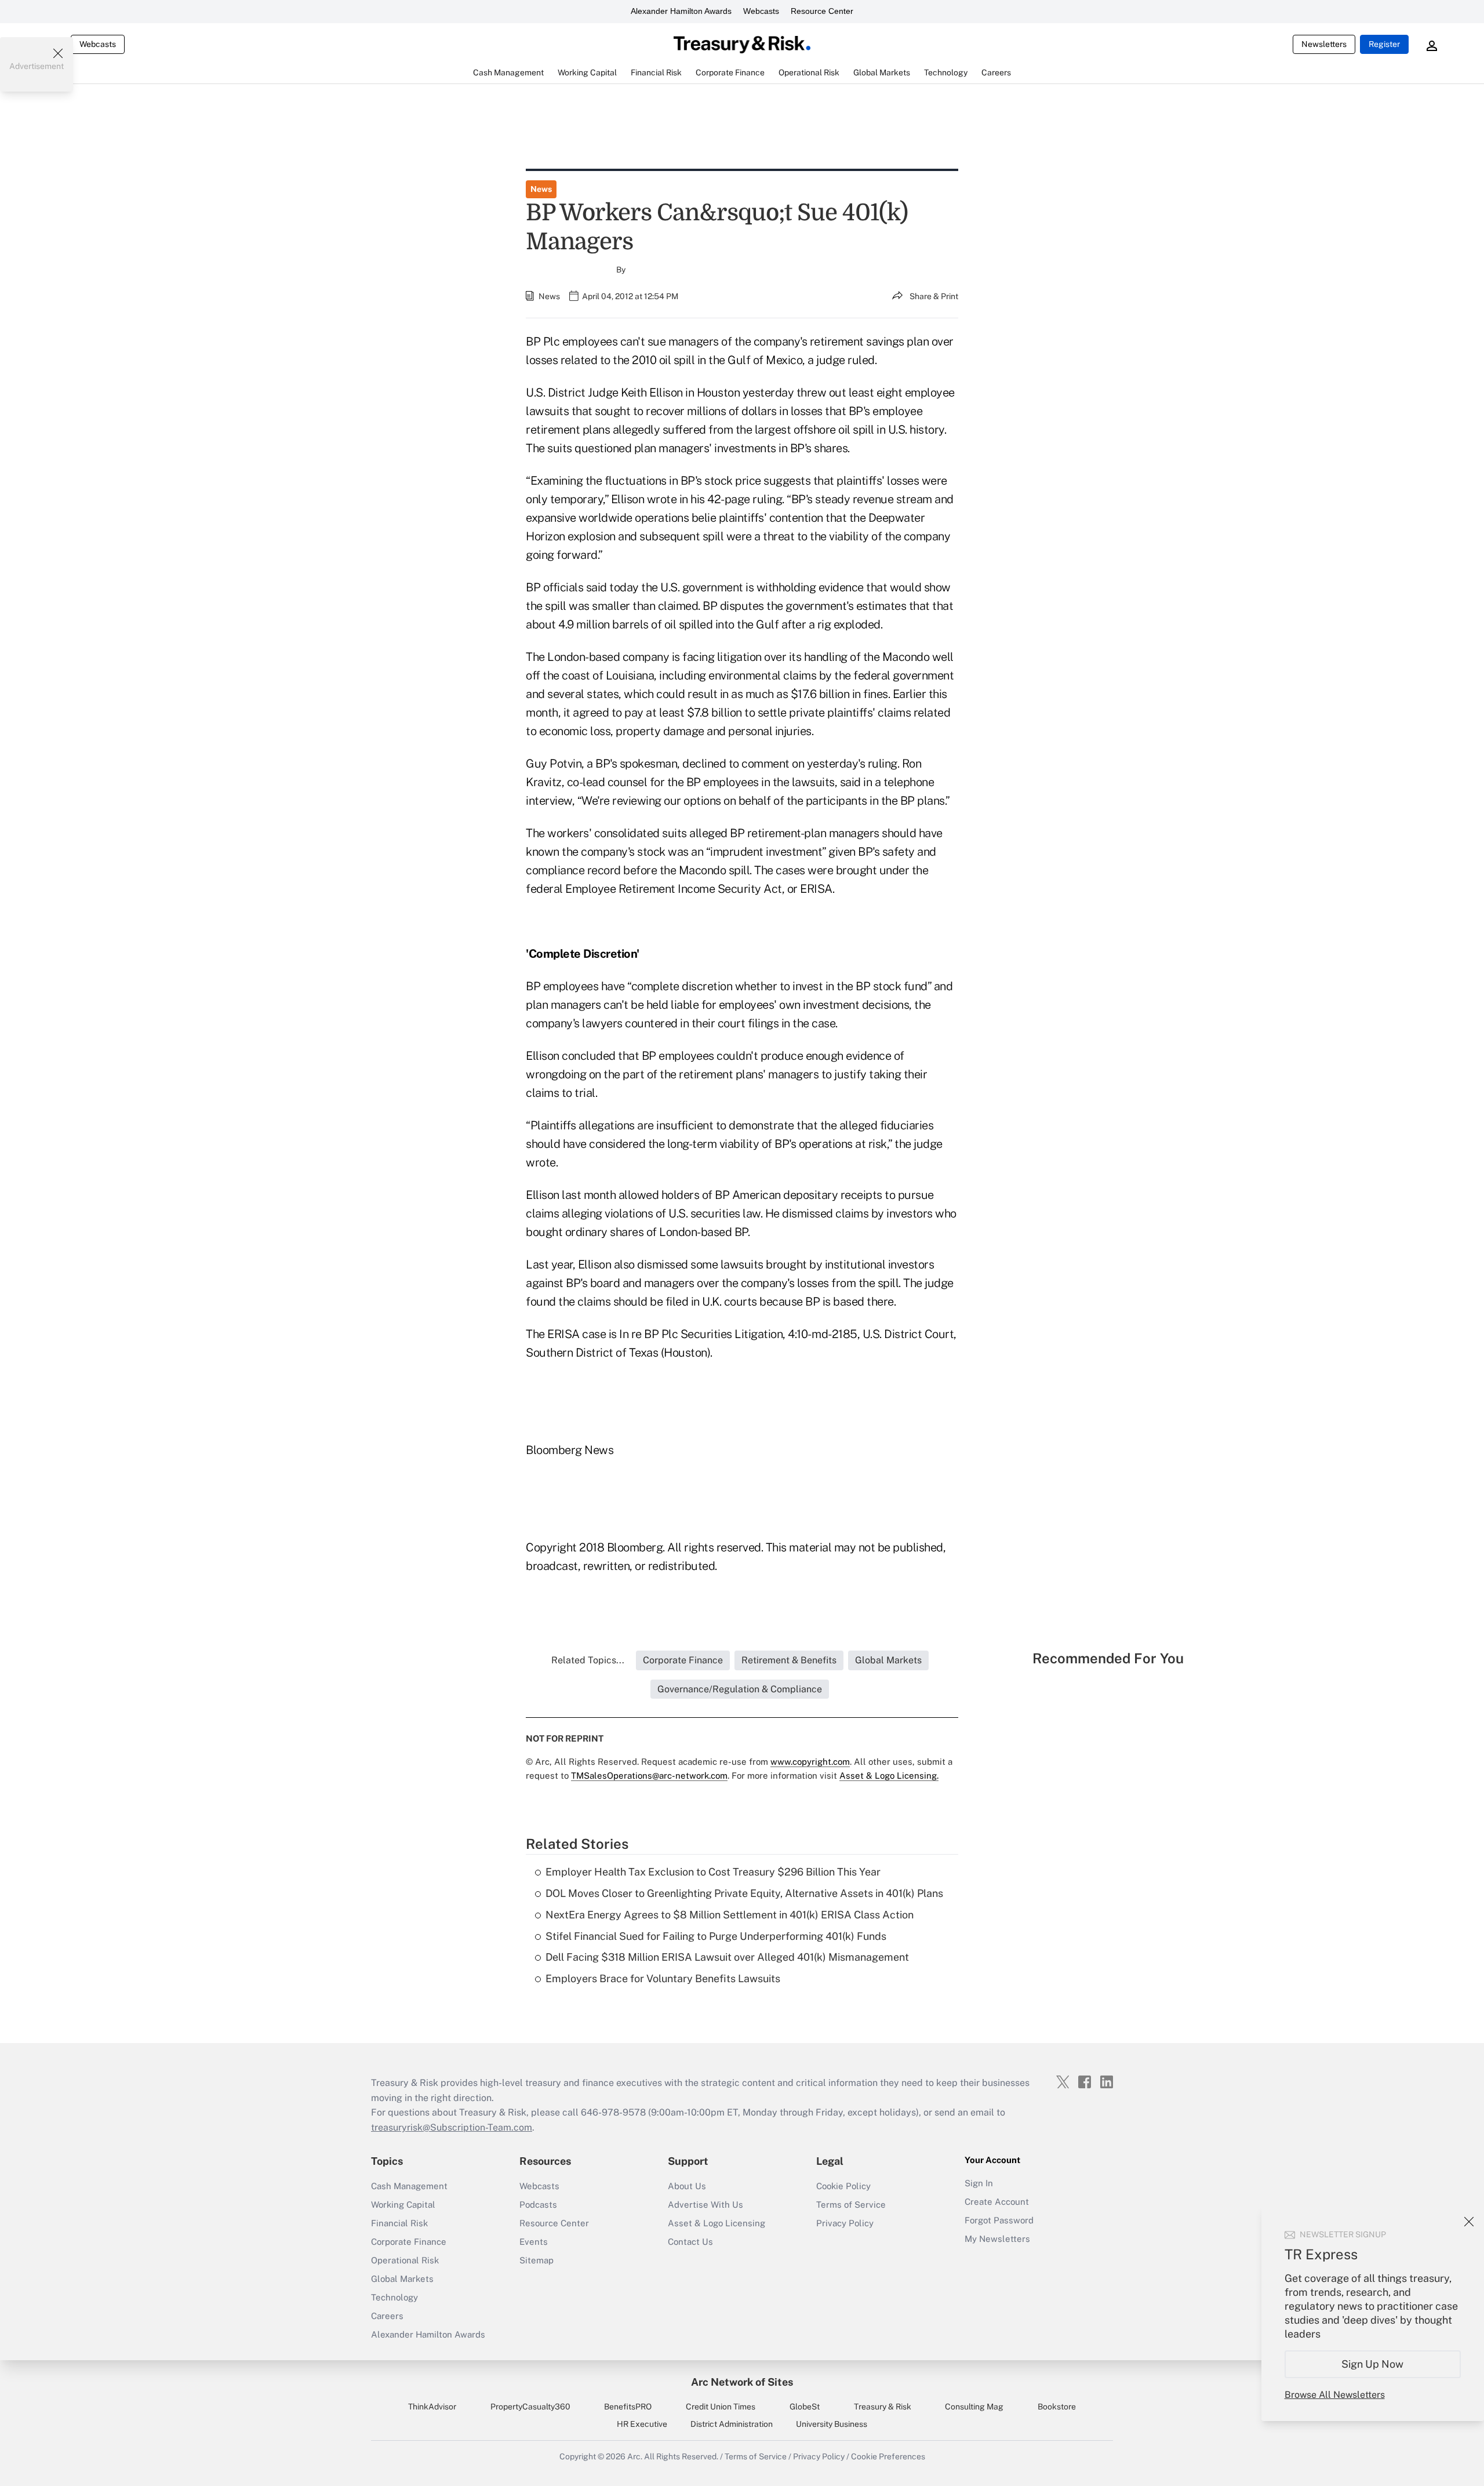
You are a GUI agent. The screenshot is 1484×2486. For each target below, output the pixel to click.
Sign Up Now (1373, 2364)
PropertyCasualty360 (530, 2407)
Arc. (635, 2456)
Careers (387, 2316)
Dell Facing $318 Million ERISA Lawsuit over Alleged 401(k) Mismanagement (727, 1957)
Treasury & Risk (883, 2407)
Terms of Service (851, 2205)
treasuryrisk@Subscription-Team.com (452, 2127)
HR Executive (642, 2424)
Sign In (979, 2183)
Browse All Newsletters (1335, 2395)
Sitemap (537, 2260)
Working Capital (403, 2205)
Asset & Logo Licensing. (889, 1776)
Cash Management (409, 2186)
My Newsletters (997, 2239)
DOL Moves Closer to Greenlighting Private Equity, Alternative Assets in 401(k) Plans (744, 1893)
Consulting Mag (974, 2407)
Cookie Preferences (888, 2456)
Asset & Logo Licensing (716, 2223)
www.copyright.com (810, 1762)
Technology (394, 2297)
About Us (687, 2186)
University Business (832, 2424)
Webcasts (761, 11)
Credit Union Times (721, 2407)
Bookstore (1057, 2407)
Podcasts (538, 2205)
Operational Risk (405, 2260)
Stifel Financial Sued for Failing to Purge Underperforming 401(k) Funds (716, 1936)
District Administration (732, 2424)
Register (1384, 44)
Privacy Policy (845, 2223)
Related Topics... (588, 1660)
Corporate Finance (409, 2242)
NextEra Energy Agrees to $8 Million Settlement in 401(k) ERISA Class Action (730, 1915)
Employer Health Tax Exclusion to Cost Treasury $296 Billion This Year (713, 1872)
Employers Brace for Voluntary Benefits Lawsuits (663, 1978)
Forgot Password (999, 2220)
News (541, 189)
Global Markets (402, 2279)
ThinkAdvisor (432, 2407)
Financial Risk (399, 2223)
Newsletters (1324, 44)
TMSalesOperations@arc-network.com (649, 1776)
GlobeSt (805, 2407)
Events (534, 2242)
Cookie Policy (843, 2186)
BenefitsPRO (628, 2407)
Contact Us (690, 2242)
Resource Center (822, 11)
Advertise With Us (705, 2205)
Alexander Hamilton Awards (681, 11)
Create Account (997, 2202)
